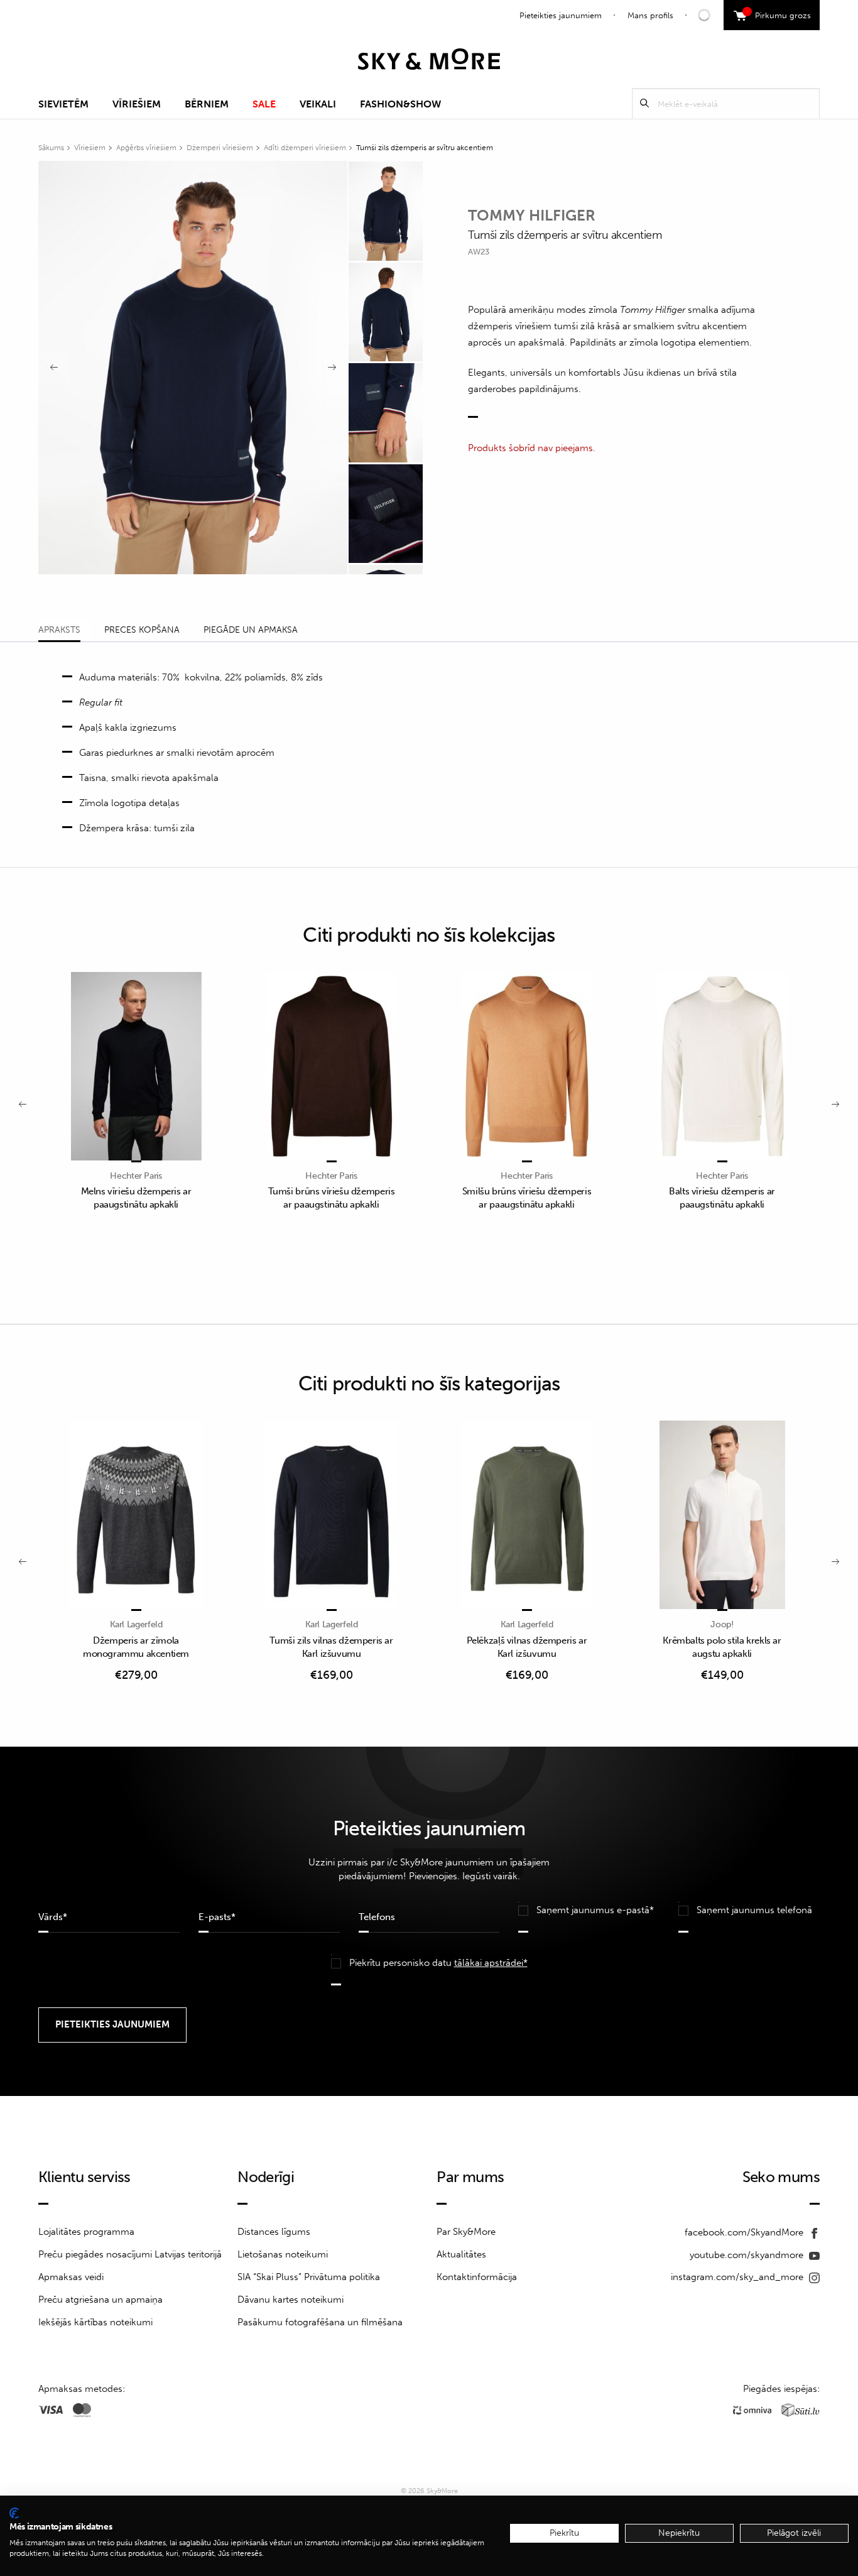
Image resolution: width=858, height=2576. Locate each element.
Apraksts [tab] (59, 630)
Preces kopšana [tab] (142, 630)
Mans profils (650, 15)
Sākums (51, 148)
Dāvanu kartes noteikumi (291, 2300)
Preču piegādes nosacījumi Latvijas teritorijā (130, 2254)
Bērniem (207, 104)
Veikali (318, 104)
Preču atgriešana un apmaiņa (100, 2300)
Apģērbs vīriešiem (146, 148)
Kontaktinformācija (477, 2277)
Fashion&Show (400, 104)
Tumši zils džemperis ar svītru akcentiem (425, 148)
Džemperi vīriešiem (220, 148)
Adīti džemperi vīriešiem (305, 148)
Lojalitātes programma (86, 2232)
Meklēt (644, 103)
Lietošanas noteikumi (283, 2254)
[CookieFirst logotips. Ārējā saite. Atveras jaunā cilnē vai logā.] (14, 2513)
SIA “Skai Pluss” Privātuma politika (309, 2277)
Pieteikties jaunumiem (561, 15)
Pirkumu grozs (779, 14)
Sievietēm (63, 104)
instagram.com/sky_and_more (738, 2277)
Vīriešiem (137, 104)
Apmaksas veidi (71, 2277)
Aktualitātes (461, 2254)
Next (332, 368)
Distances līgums (274, 2232)
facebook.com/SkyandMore (745, 2232)
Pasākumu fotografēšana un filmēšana (320, 2322)
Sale (264, 104)
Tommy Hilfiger (532, 215)
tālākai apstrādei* (491, 1963)
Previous (54, 368)
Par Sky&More (466, 2232)
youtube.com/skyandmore (748, 2255)
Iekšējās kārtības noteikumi (95, 2322)
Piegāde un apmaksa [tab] (251, 630)
